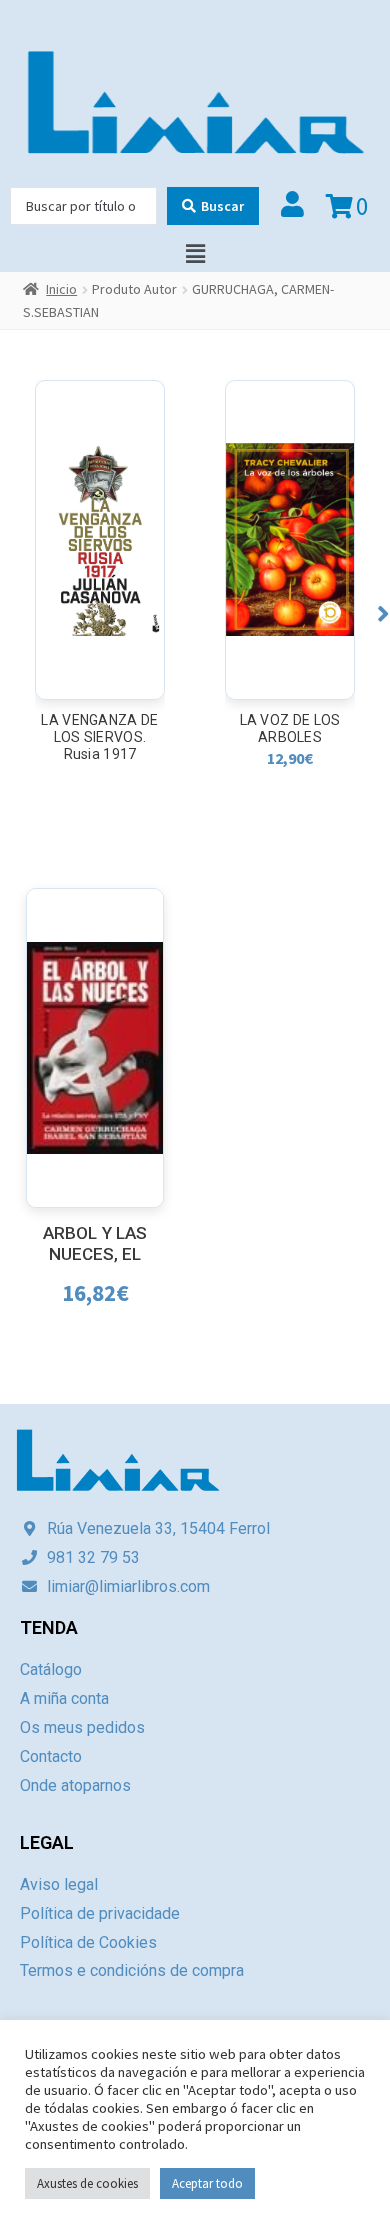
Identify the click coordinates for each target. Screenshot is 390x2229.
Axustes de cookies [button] (87, 2183)
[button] (383, 613)
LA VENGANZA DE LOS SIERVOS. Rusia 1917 (99, 737)
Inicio (61, 289)
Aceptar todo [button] (207, 2183)
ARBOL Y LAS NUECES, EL (95, 1243)
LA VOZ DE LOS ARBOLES (290, 728)
